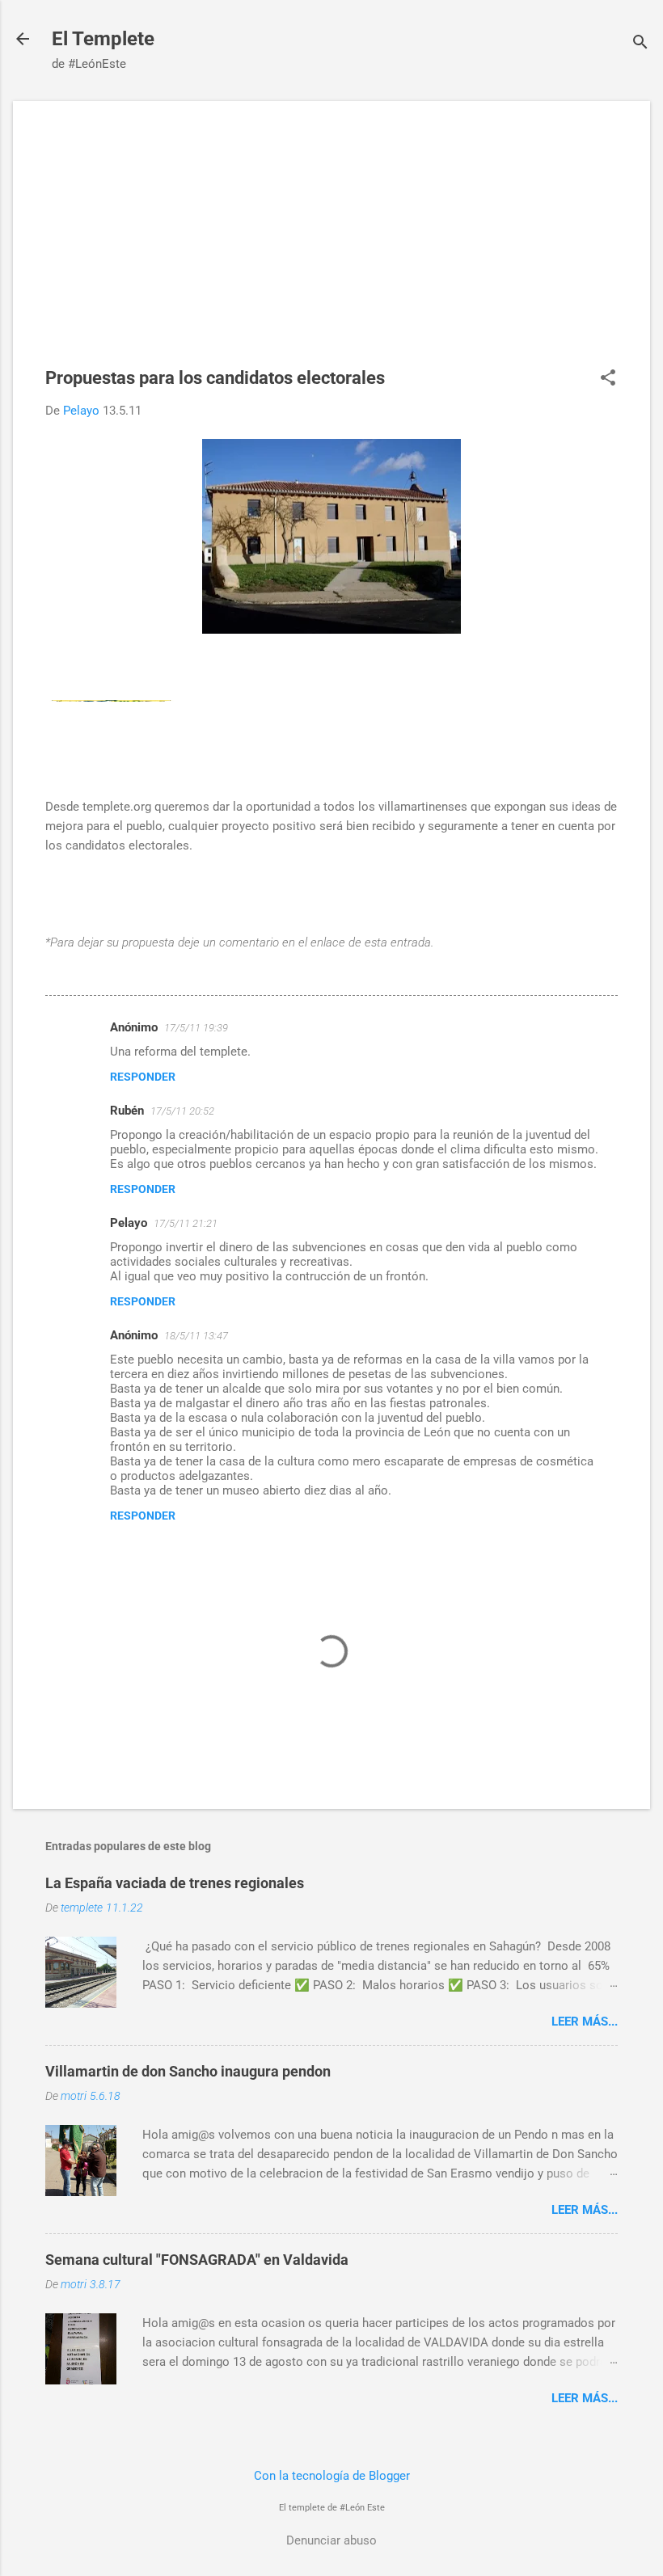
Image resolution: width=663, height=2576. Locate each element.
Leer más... (585, 2022)
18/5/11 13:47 (196, 1336)
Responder (143, 1077)
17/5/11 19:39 (196, 1028)
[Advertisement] (331, 247)
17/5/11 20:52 (182, 1111)
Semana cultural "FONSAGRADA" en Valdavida (197, 2260)
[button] (608, 379)
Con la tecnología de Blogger (332, 2476)
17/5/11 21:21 (186, 1223)
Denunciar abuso (331, 2540)
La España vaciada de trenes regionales (175, 1883)
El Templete (103, 39)
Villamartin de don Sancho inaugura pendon (188, 2071)
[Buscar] (640, 44)
